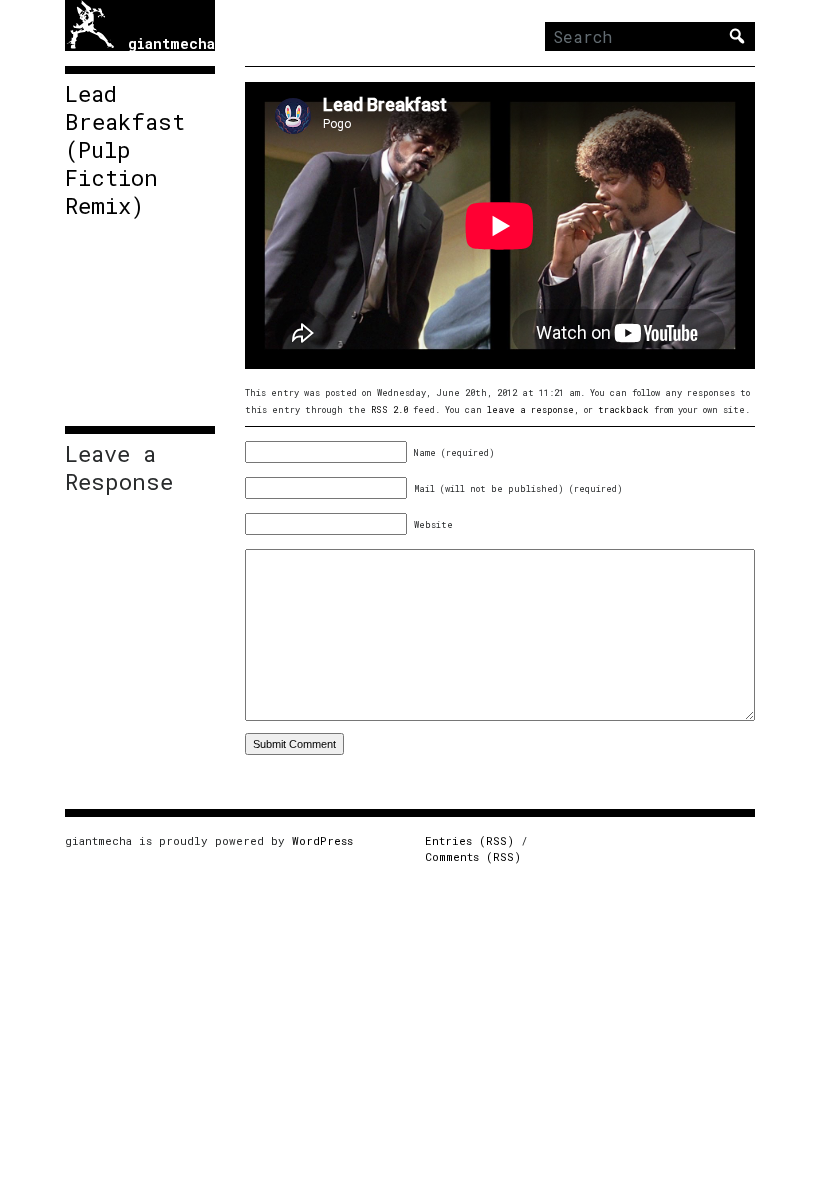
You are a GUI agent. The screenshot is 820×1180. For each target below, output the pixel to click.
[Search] (737, 36)
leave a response (530, 409)
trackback (623, 409)
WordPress (322, 840)
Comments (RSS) (473, 856)
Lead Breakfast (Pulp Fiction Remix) (125, 150)
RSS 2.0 (389, 409)
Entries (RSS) (469, 840)
